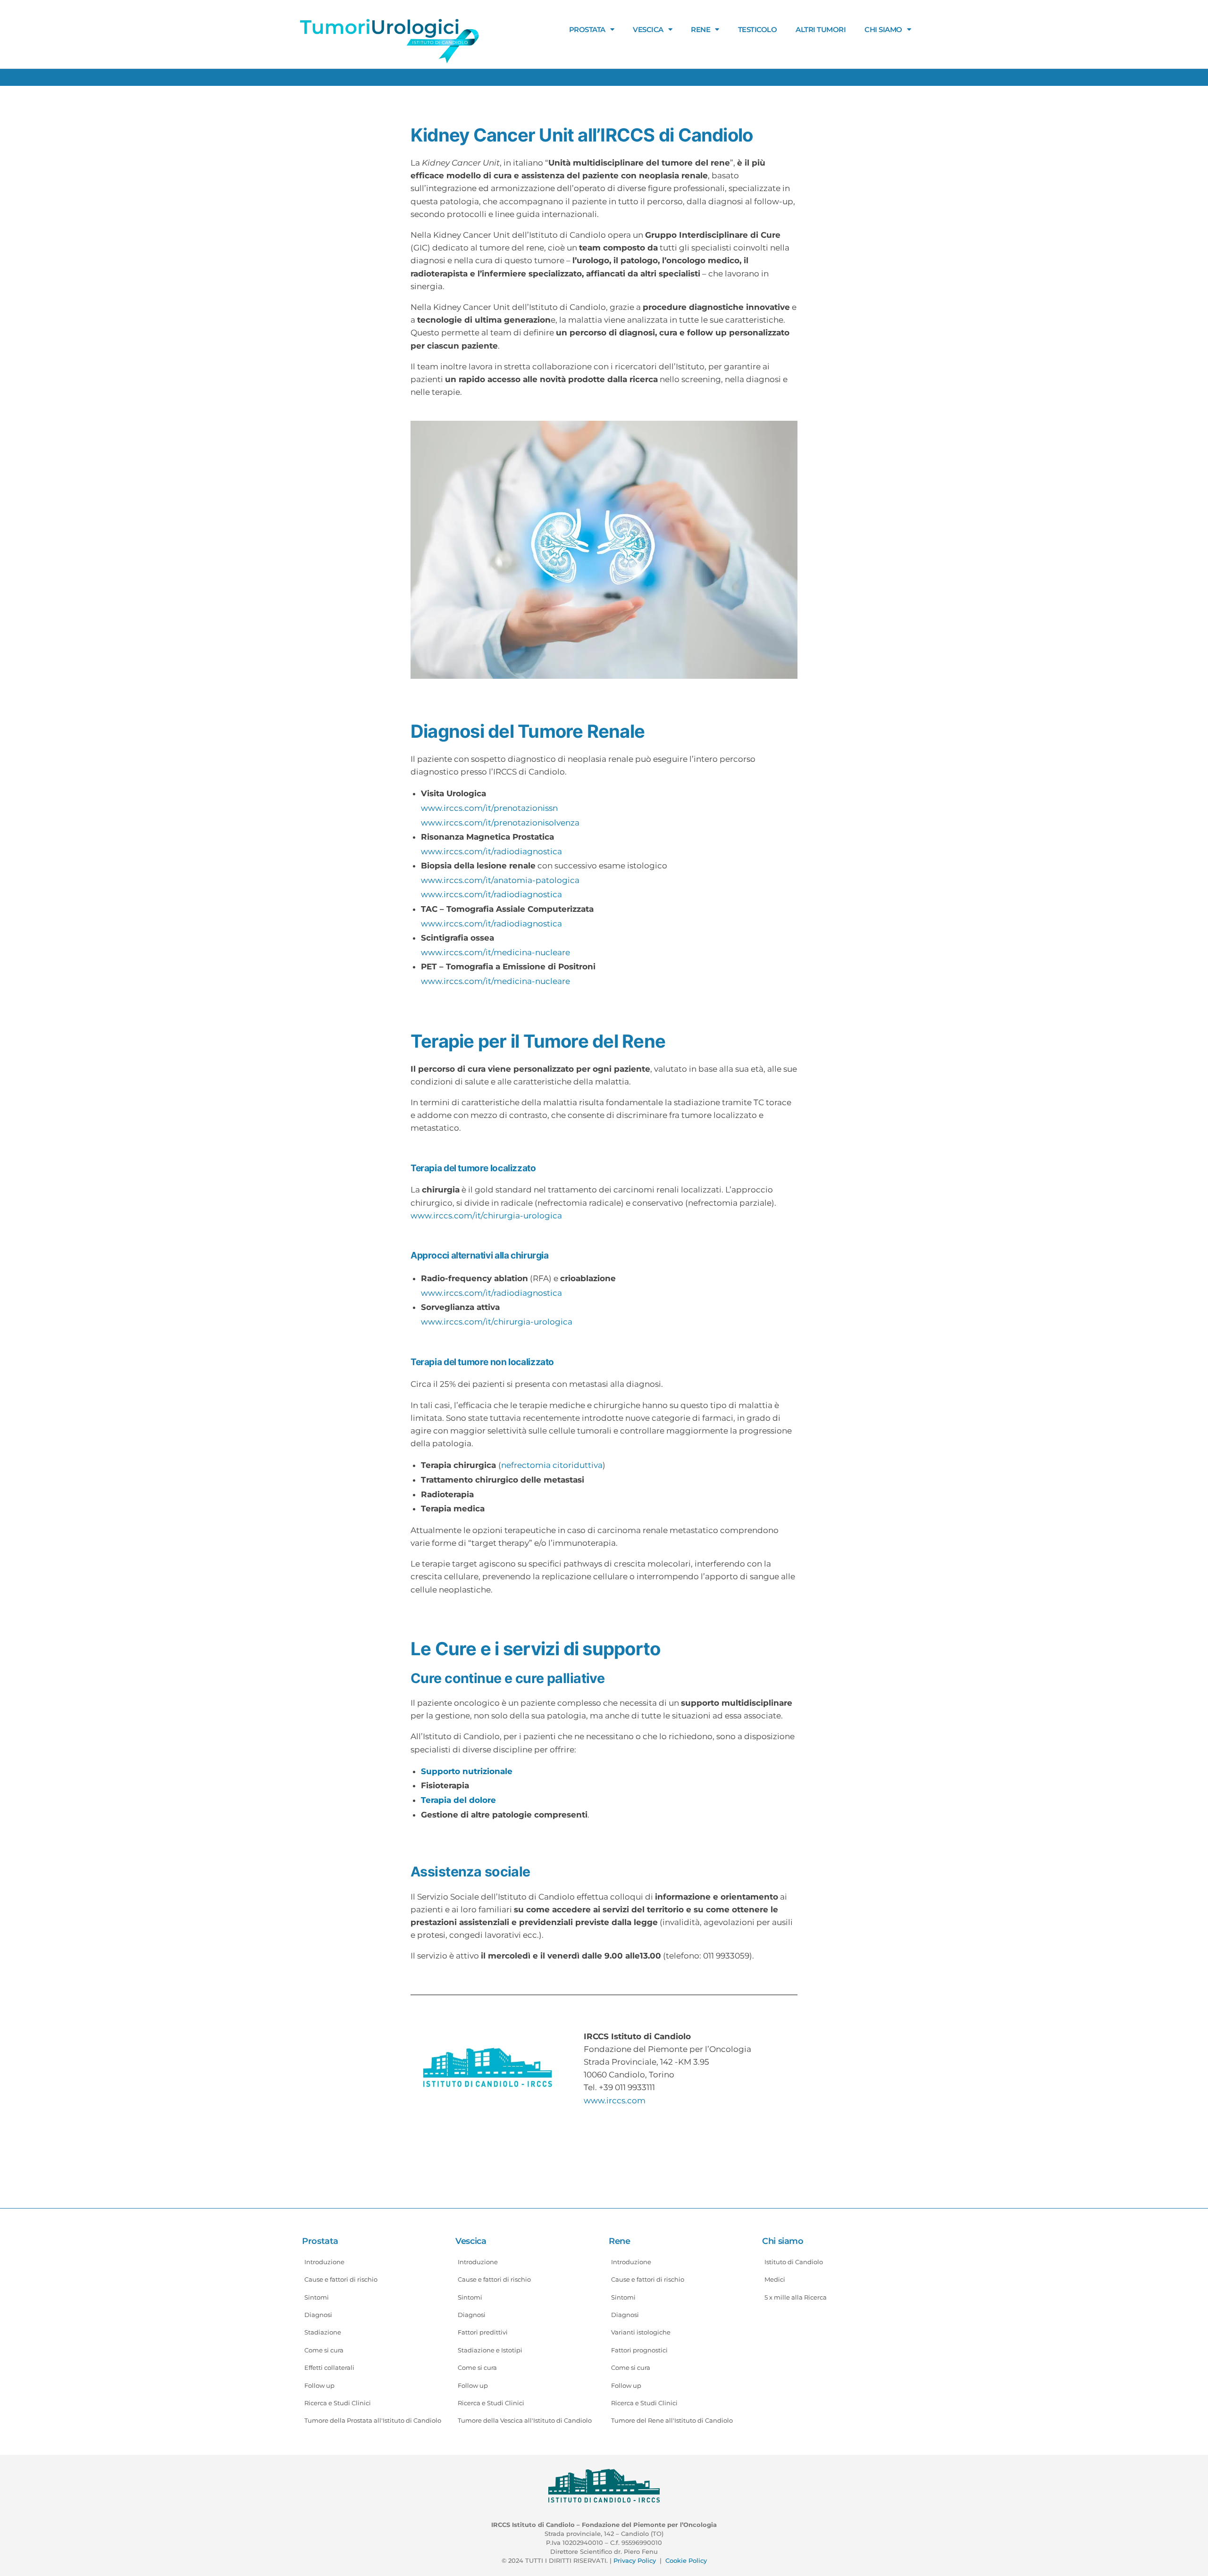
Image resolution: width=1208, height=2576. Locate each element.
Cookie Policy (686, 2560)
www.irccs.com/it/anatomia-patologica (500, 880)
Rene (700, 29)
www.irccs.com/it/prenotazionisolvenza (500, 823)
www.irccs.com (615, 2101)
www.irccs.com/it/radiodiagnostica (491, 851)
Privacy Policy (635, 2560)
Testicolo (758, 29)
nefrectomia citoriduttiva (552, 1465)
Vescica (648, 29)
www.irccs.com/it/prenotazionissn (489, 808)
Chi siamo (883, 29)
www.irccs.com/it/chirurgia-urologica (486, 1216)
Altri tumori (821, 29)
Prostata (587, 29)
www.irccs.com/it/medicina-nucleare (495, 952)
